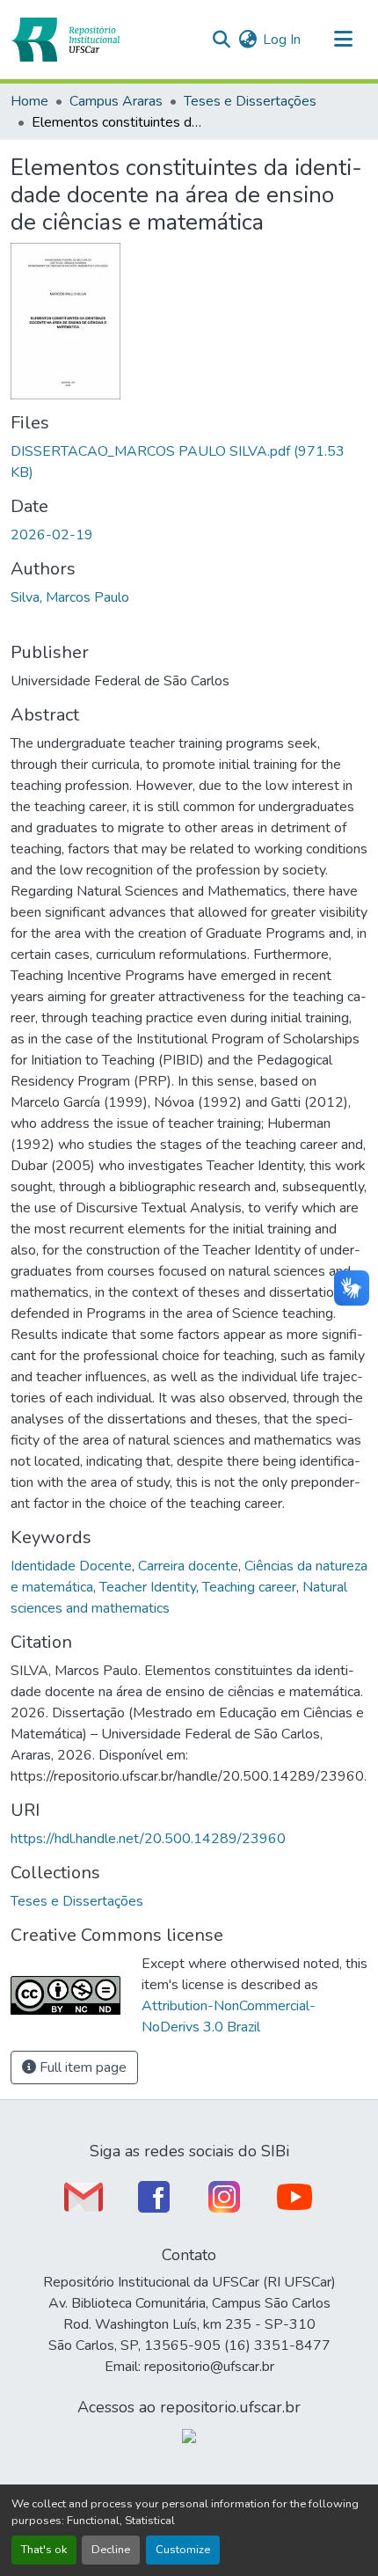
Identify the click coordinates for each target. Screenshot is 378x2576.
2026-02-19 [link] (52, 535)
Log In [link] (282, 40)
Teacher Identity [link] (148, 1587)
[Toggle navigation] (343, 40)
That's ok (44, 2550)
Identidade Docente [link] (71, 1566)
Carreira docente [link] (188, 1566)
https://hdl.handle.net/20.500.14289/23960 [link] (148, 1839)
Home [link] (29, 101)
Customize (183, 2550)
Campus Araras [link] (116, 101)
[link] (189, 462)
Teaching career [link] (249, 1587)
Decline (111, 2550)
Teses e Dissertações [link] (250, 101)
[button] (65, 40)
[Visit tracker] (189, 2435)
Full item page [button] (81, 2067)
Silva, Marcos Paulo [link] (70, 597)
